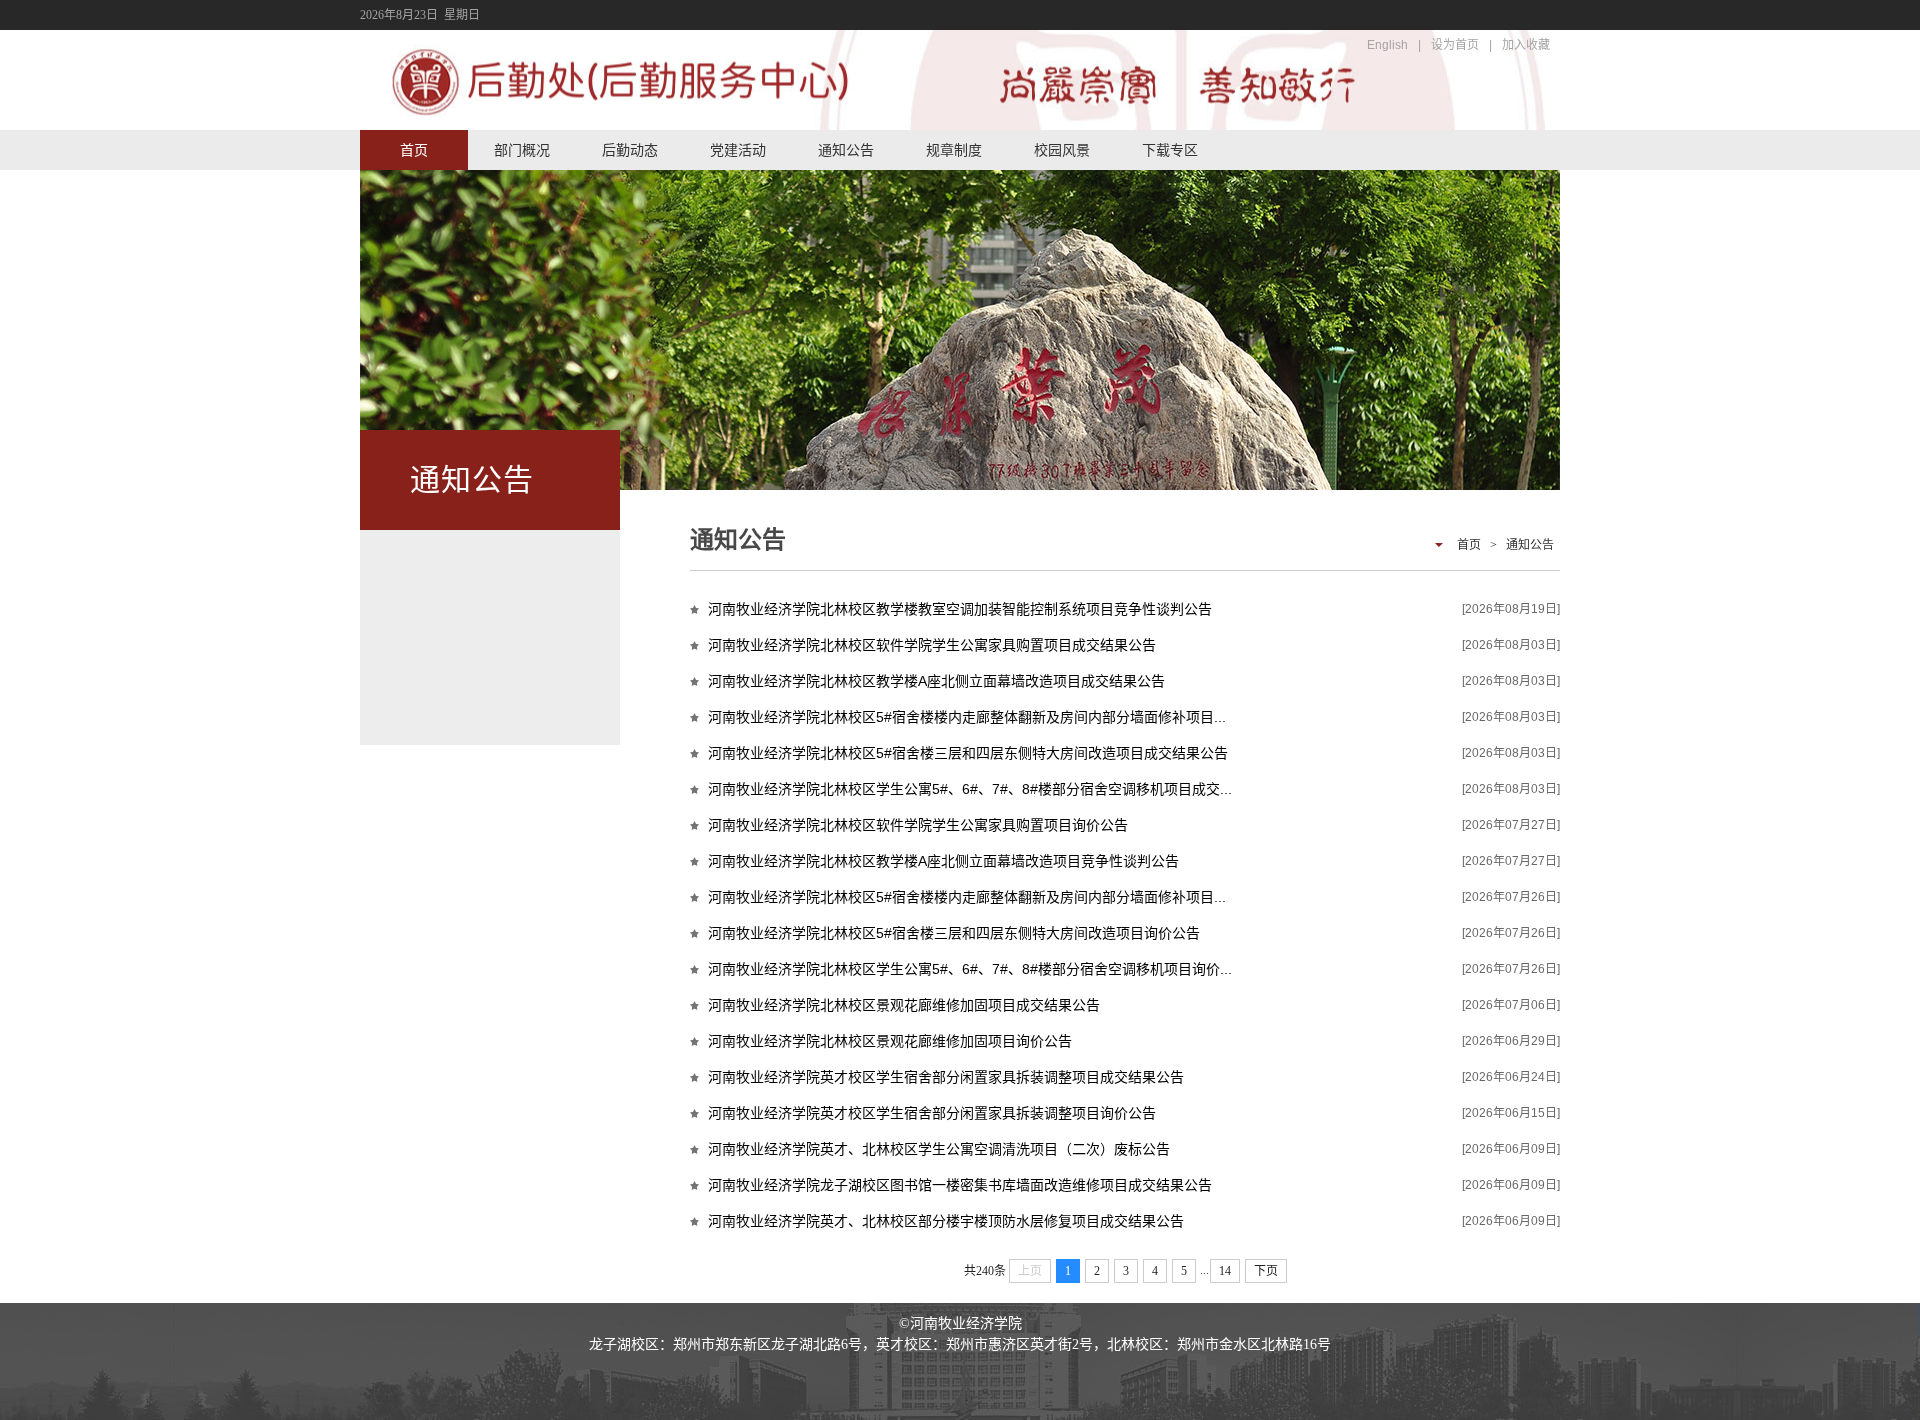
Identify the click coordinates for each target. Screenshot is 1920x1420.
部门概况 (522, 150)
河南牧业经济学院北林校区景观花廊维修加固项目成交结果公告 (904, 1005)
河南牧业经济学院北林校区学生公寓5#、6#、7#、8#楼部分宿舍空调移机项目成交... (970, 789)
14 (1225, 1271)
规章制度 (954, 150)
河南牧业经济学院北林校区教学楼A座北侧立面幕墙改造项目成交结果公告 (936, 681)
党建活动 (738, 150)
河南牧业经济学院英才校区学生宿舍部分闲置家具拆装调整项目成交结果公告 (946, 1077)
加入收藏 (1526, 45)
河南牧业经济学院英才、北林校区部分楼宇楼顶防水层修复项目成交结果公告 (946, 1221)
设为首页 (1455, 45)
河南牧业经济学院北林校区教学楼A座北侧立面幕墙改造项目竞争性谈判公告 (943, 861)
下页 (1266, 1271)
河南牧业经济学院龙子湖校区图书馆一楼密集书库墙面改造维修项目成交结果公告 (960, 1185)
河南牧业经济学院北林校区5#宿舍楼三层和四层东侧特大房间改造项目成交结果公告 (968, 753)
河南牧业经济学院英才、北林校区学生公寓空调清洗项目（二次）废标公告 (939, 1149)
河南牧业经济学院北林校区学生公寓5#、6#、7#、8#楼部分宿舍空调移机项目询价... (970, 969)
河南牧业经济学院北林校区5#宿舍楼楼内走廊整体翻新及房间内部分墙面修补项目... (967, 717)
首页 (414, 150)
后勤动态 (630, 150)
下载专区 (1170, 150)
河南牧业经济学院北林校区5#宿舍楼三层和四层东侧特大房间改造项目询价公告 (954, 933)
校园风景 (1062, 150)
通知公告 (846, 150)
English (1387, 45)
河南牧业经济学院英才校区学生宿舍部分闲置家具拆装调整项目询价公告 (932, 1113)
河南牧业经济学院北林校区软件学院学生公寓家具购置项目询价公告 (918, 825)
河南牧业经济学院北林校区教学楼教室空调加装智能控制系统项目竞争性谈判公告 (960, 609)
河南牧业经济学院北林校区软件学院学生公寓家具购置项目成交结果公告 (932, 645)
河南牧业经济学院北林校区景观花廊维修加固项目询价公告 (890, 1041)
